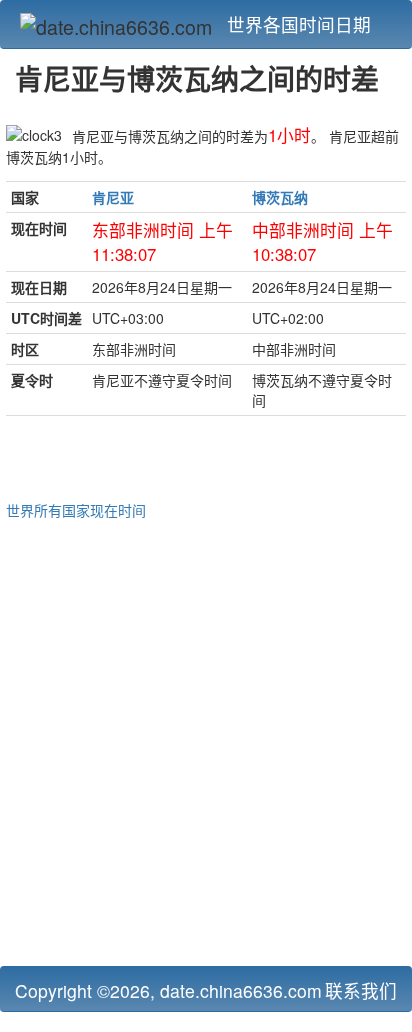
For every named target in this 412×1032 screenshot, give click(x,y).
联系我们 (361, 990)
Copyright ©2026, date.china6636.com (168, 990)
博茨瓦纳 (280, 197)
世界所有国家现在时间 (76, 510)
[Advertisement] (206, 740)
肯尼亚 (113, 197)
